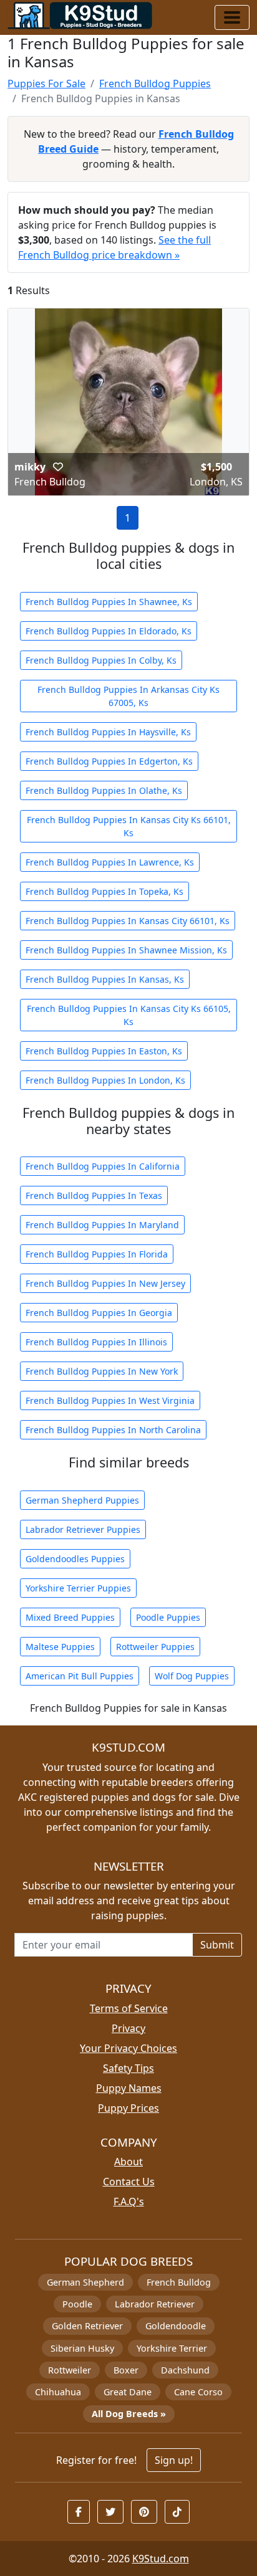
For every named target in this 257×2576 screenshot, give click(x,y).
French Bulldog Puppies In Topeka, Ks (104, 891)
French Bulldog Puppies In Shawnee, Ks (109, 602)
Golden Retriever (87, 2326)
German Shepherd (85, 2282)
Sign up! (174, 2460)
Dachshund (185, 2370)
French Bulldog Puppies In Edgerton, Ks (109, 761)
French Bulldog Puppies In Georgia (99, 1313)
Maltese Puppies (60, 1647)
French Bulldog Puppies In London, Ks (105, 1080)
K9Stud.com (161, 2559)
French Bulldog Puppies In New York (102, 1371)
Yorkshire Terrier (172, 2348)
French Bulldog (179, 2282)
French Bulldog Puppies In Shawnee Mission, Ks (126, 950)
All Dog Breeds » (129, 2414)
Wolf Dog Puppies (192, 1676)
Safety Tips (128, 2068)
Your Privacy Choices (128, 2048)
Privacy (128, 2028)
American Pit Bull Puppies (80, 1676)
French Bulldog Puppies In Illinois (96, 1342)
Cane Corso (198, 2392)
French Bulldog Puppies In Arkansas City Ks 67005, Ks (128, 696)
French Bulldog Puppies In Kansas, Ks (105, 979)
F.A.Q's (129, 2202)
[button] (58, 467)
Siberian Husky (82, 2348)
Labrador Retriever (155, 2304)
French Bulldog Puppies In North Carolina (113, 1430)
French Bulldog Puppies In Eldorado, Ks (109, 631)
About (128, 2162)
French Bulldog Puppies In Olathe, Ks (104, 790)
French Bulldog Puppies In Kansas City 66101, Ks (128, 921)
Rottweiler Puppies (155, 1647)
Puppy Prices (128, 2108)
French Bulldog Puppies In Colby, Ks (101, 660)
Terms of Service (129, 2008)
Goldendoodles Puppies (75, 1559)
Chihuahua (58, 2392)
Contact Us (129, 2182)
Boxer (126, 2370)
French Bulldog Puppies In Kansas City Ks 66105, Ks (129, 1015)
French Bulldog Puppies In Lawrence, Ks (110, 862)
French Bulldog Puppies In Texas (94, 1195)
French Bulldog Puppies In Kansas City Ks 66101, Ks (129, 826)
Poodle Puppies (168, 1617)
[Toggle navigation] (232, 17)
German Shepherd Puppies (82, 1500)
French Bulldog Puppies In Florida (97, 1254)
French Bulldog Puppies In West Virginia (110, 1400)
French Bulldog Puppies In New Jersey (105, 1283)
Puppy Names (129, 2088)
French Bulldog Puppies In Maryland (102, 1225)
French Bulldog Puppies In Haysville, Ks (108, 732)
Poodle (77, 2304)
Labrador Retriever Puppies (83, 1529)
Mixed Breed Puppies (70, 1617)
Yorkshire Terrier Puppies (78, 1588)
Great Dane (128, 2392)
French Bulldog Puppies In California (103, 1166)
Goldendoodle (176, 2326)
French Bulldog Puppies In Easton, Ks (104, 1051)
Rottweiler (70, 2370)
